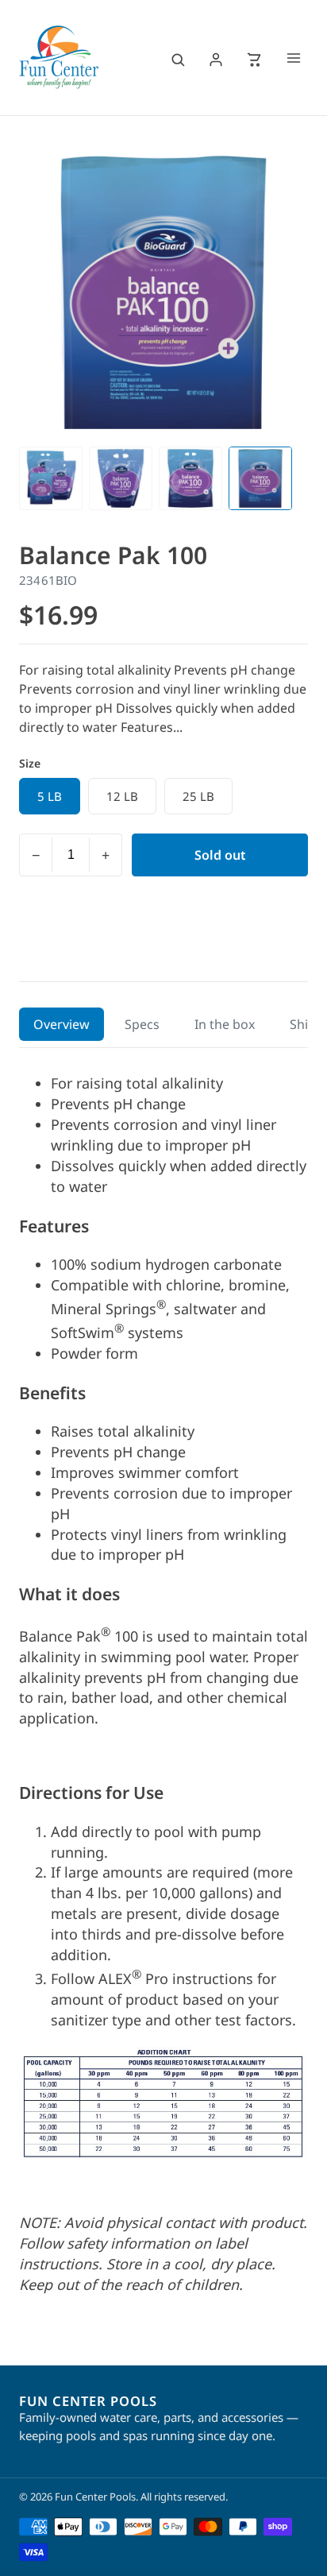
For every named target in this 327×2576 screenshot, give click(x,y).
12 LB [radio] (122, 796)
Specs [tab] (142, 1024)
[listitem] (51, 478)
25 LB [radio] (198, 796)
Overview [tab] (62, 1024)
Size (30, 763)
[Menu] (294, 60)
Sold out (220, 855)
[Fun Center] (59, 57)
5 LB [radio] (50, 796)
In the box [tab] (225, 1024)
